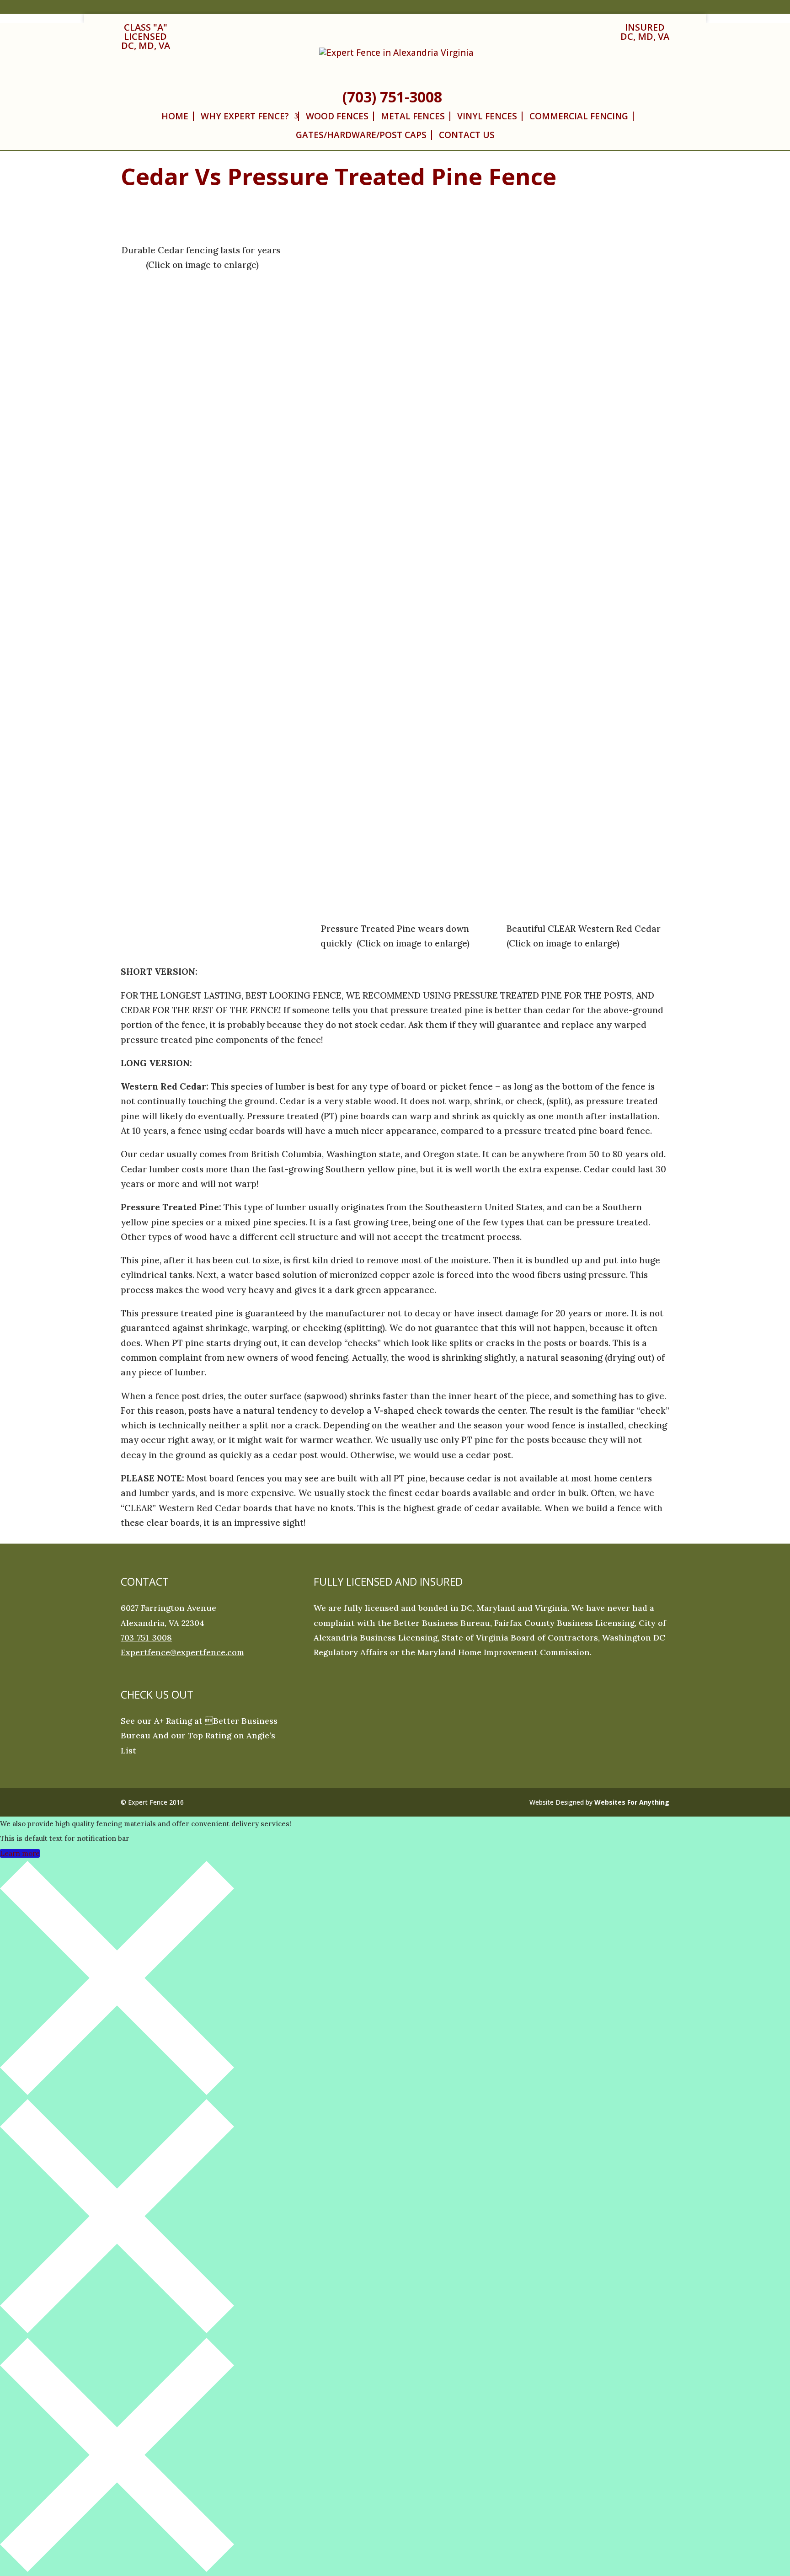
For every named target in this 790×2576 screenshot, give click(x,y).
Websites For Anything (632, 1802)
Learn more (20, 1853)
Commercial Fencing (579, 116)
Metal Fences (413, 116)
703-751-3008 (146, 1638)
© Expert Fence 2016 (152, 1802)
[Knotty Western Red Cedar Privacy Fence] (202, 220)
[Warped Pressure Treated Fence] (395, 220)
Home (175, 116)
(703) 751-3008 (392, 97)
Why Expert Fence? (245, 116)
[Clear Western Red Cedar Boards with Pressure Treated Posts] (588, 220)
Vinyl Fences (487, 116)
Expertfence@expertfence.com (182, 1652)
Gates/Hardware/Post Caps (361, 135)
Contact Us (467, 135)
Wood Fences (337, 116)
